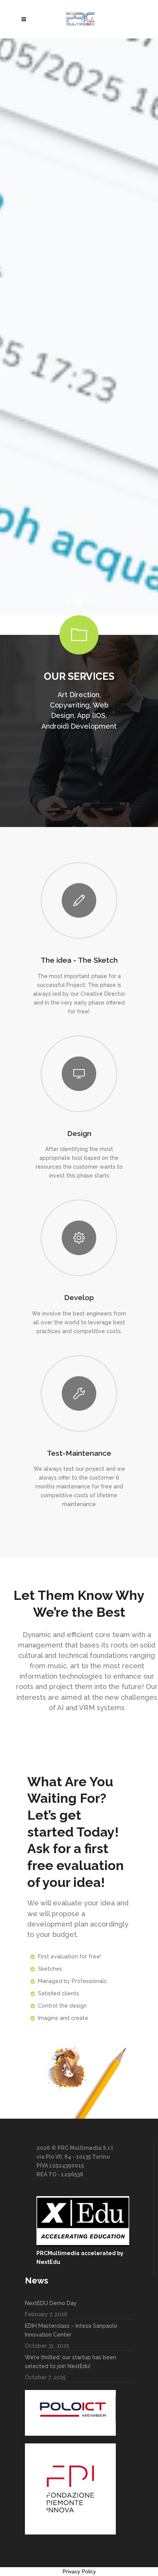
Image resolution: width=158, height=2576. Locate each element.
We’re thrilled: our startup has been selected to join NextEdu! (71, 2362)
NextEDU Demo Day (51, 2303)
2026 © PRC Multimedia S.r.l (75, 2148)
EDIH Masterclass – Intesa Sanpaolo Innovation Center (71, 2330)
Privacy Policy (79, 2571)
